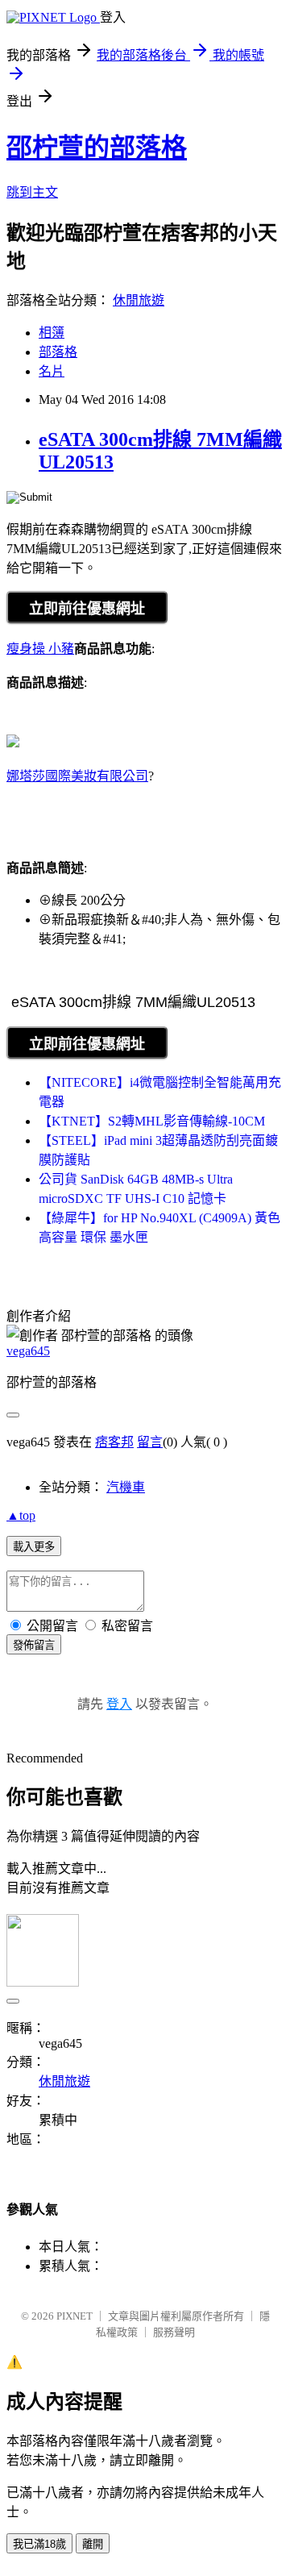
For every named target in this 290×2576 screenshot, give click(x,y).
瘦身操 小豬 (40, 649)
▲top (21, 1515)
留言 (150, 1442)
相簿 (52, 333)
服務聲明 (174, 2332)
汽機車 (126, 1487)
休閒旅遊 (139, 300)
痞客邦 (114, 1442)
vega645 (28, 1351)
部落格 (58, 352)
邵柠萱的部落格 (97, 148)
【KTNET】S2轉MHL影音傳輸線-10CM (152, 1121)
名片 (52, 371)
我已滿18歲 (39, 2544)
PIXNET (75, 2316)
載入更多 (34, 1547)
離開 (93, 2544)
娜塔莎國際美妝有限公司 (77, 776)
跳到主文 (32, 192)
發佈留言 (34, 1645)
